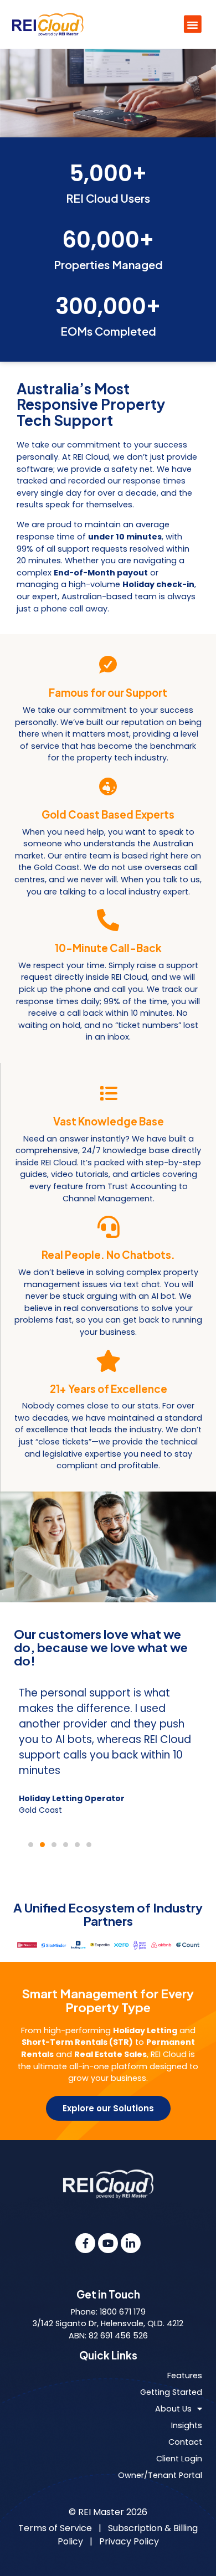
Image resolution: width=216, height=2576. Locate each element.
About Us (173, 2409)
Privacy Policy (129, 2541)
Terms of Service (55, 2528)
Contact (185, 2442)
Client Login (179, 2459)
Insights (187, 2425)
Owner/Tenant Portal (160, 2475)
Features (185, 2376)
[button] (193, 24)
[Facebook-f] (85, 2243)
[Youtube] (108, 2243)
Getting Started (171, 2392)
